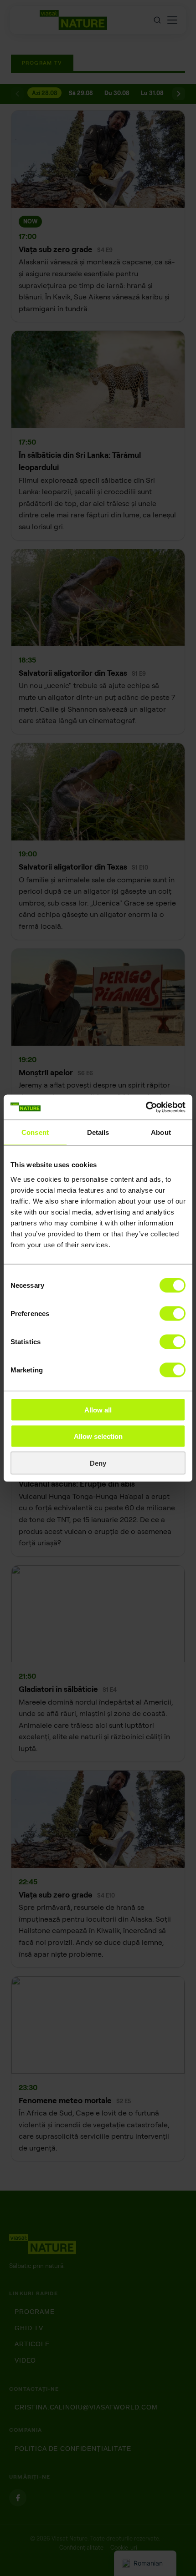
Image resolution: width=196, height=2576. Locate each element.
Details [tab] (98, 1132)
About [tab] (161, 1132)
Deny (98, 1463)
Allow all (98, 1409)
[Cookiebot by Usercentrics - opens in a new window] (146, 1107)
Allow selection (98, 1436)
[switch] (173, 1313)
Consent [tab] (35, 1132)
